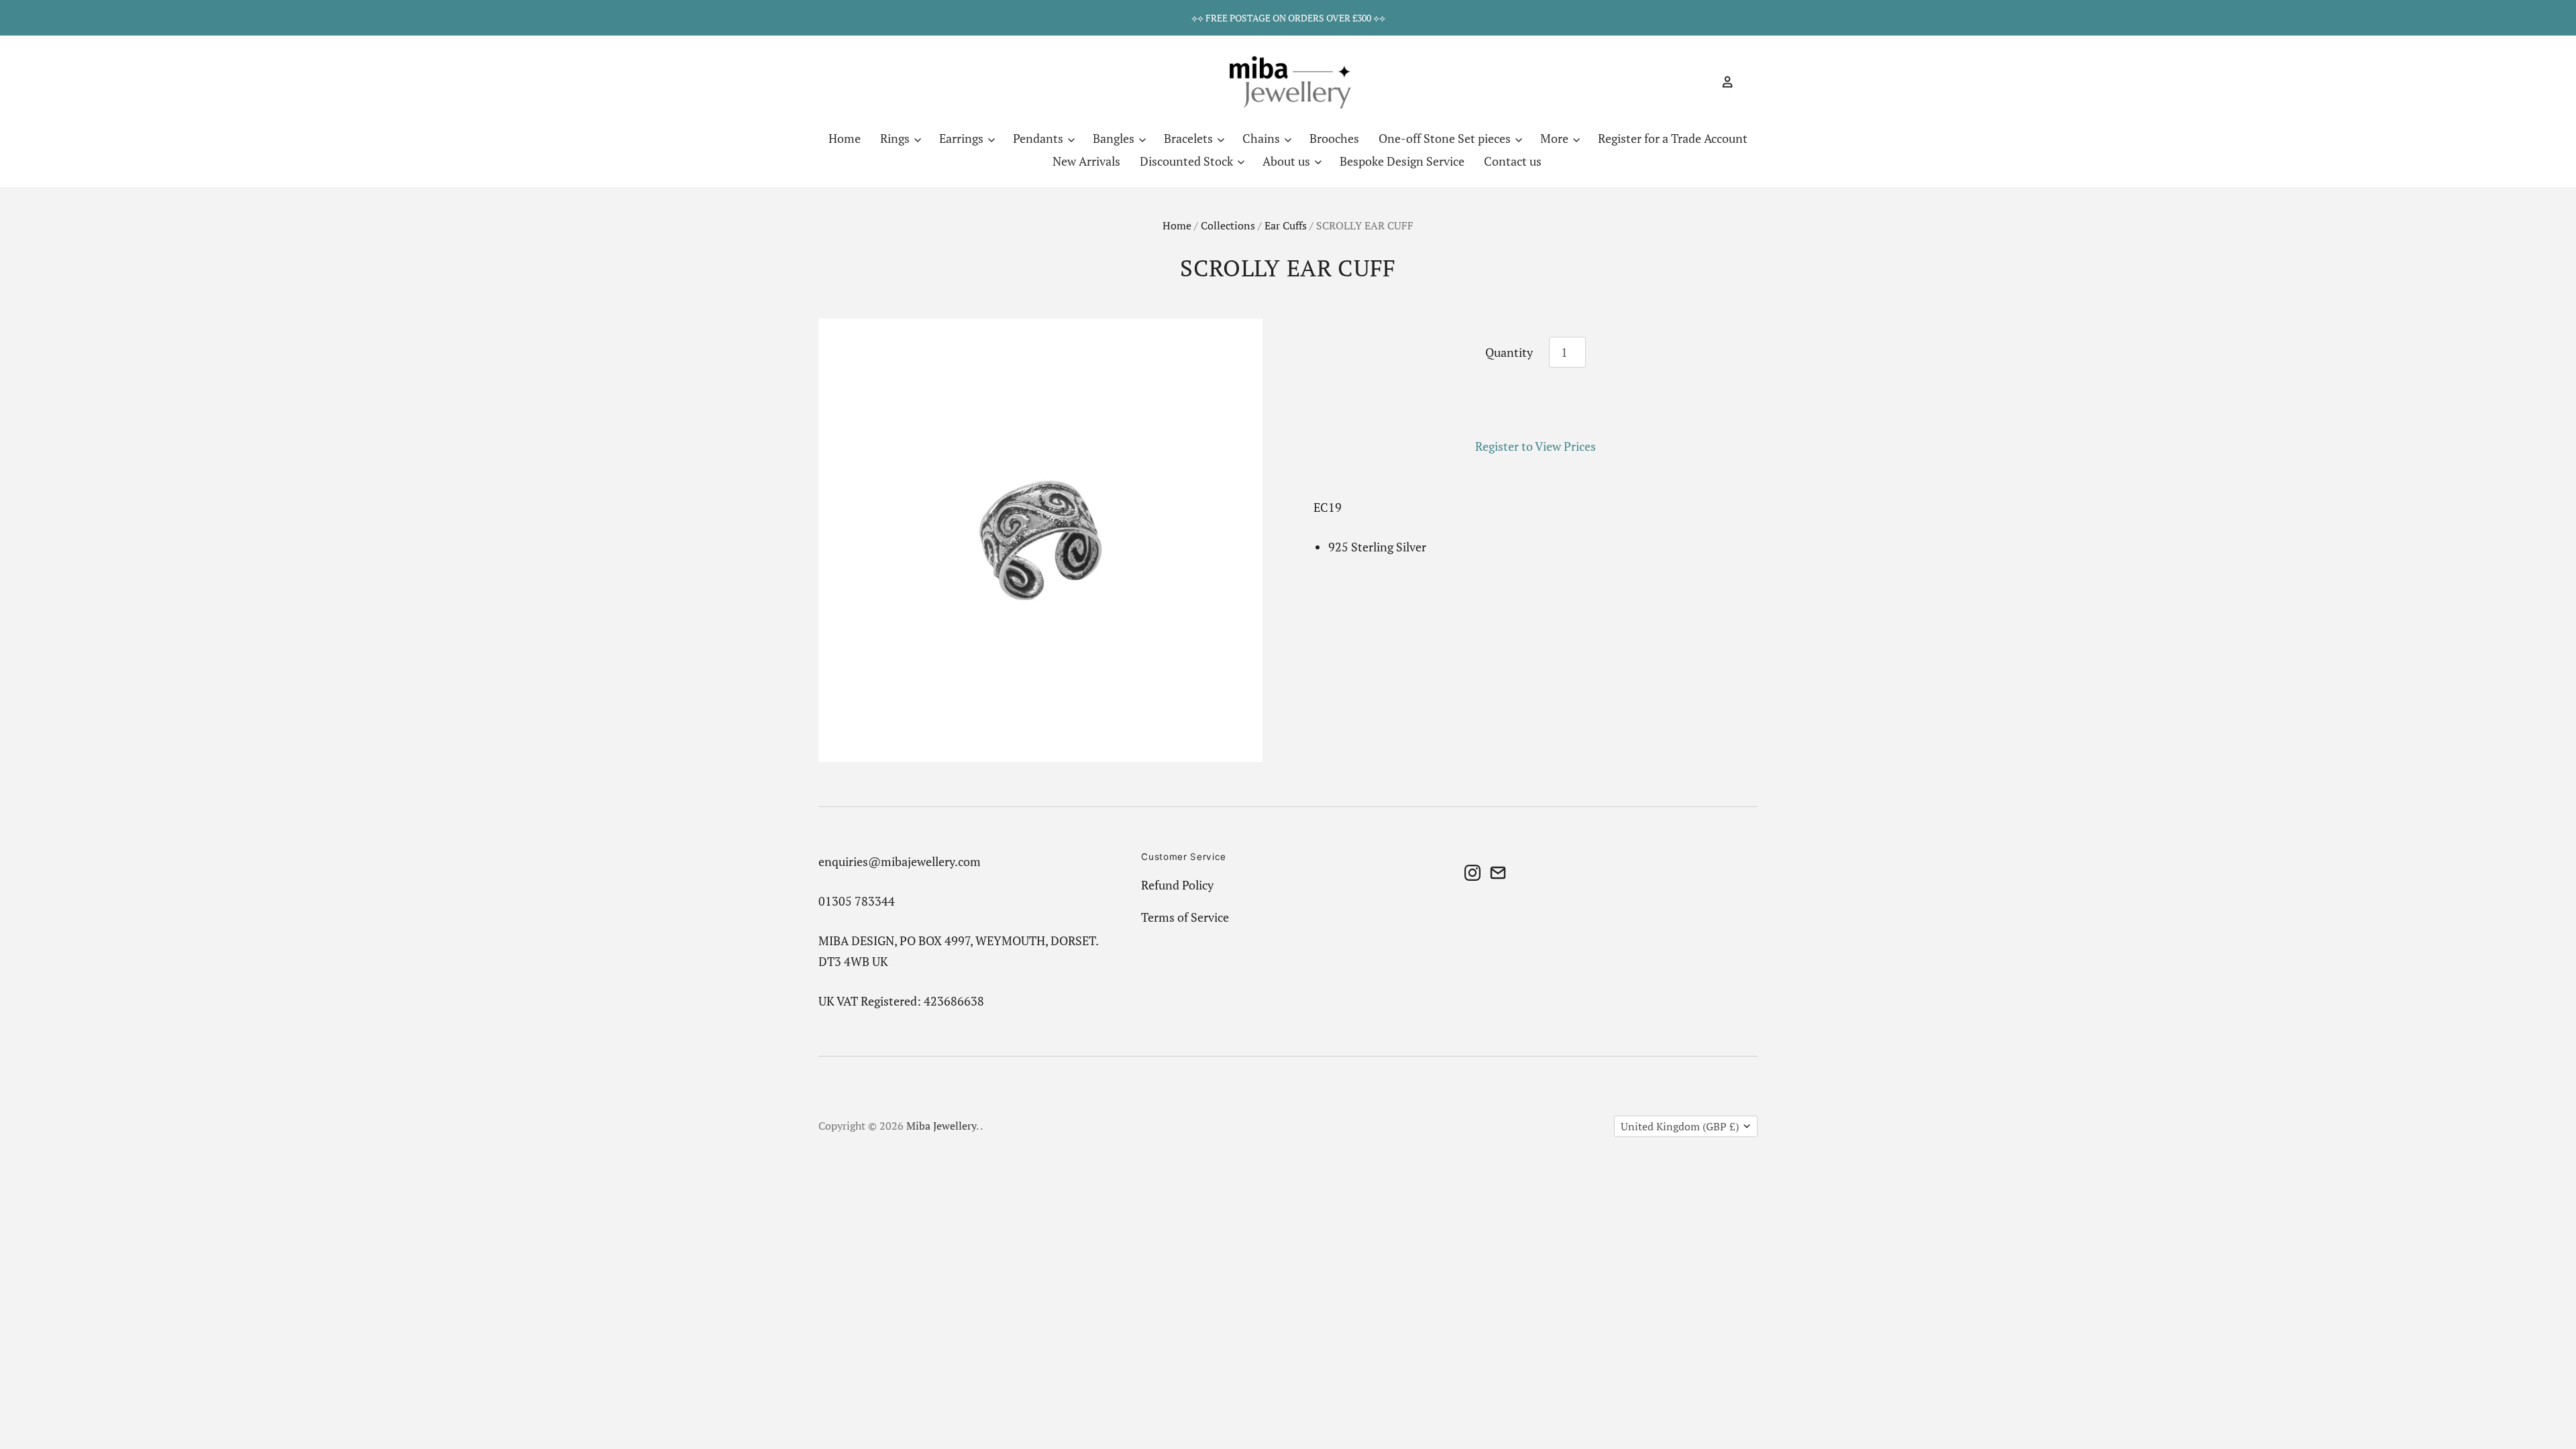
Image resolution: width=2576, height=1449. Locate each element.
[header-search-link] (1704, 82)
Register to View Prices (1536, 446)
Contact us (1513, 161)
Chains (1263, 138)
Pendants (1039, 138)
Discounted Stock (1188, 161)
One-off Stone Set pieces (1446, 138)
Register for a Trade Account (1673, 138)
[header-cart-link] (1746, 82)
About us (1288, 161)
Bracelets (1190, 138)
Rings (896, 138)
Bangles (1115, 138)
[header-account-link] (1722, 82)
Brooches (1334, 138)
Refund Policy (1177, 885)
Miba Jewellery (941, 1126)
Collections (1228, 226)
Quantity (1509, 352)
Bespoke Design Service (1402, 161)
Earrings (963, 138)
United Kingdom (1680, 1127)
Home (845, 138)
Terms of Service (1185, 917)
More (1556, 138)
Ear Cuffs (1286, 226)
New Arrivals (1086, 161)
